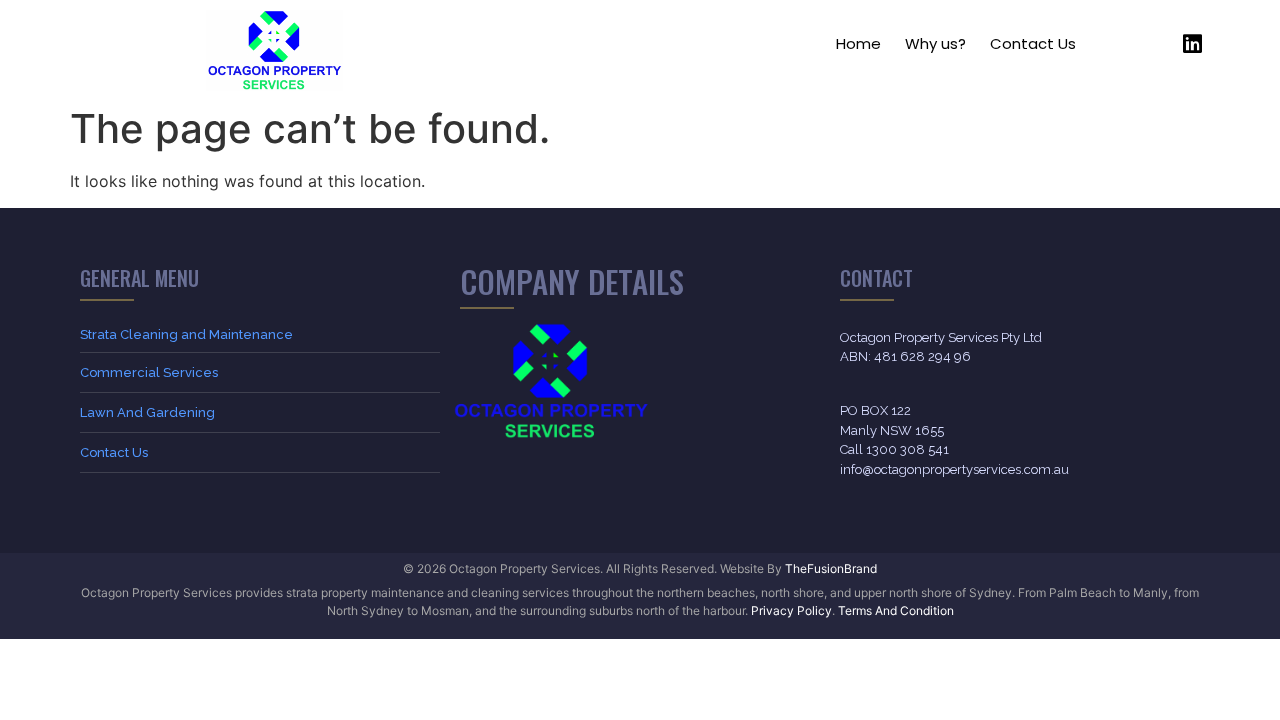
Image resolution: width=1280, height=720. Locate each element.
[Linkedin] (1192, 44)
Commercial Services (149, 372)
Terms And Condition (896, 610)
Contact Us (1033, 43)
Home (858, 43)
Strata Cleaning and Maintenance (186, 334)
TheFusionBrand (831, 568)
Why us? (935, 43)
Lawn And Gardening (147, 412)
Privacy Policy (791, 610)
